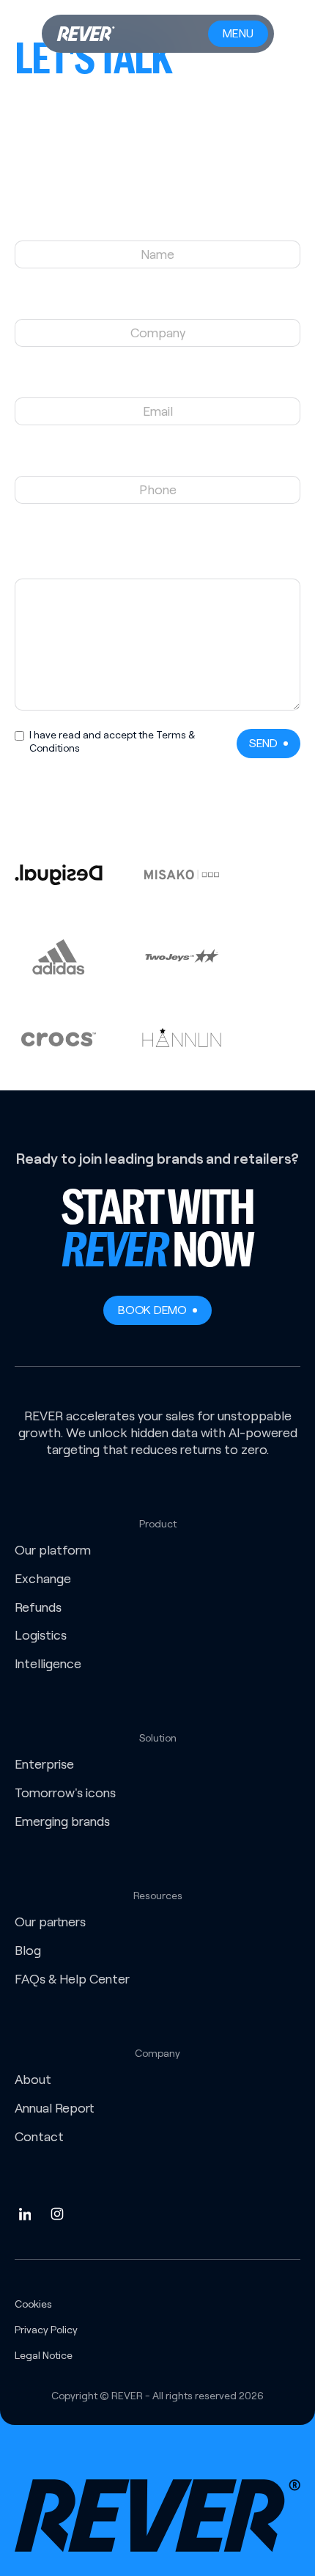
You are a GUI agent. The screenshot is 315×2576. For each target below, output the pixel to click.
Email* (157, 381)
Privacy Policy (46, 2330)
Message (157, 538)
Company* (157, 303)
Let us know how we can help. (157, 562)
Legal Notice (44, 2355)
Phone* (157, 460)
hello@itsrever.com (66, 150)
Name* (158, 225)
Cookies (33, 2304)
